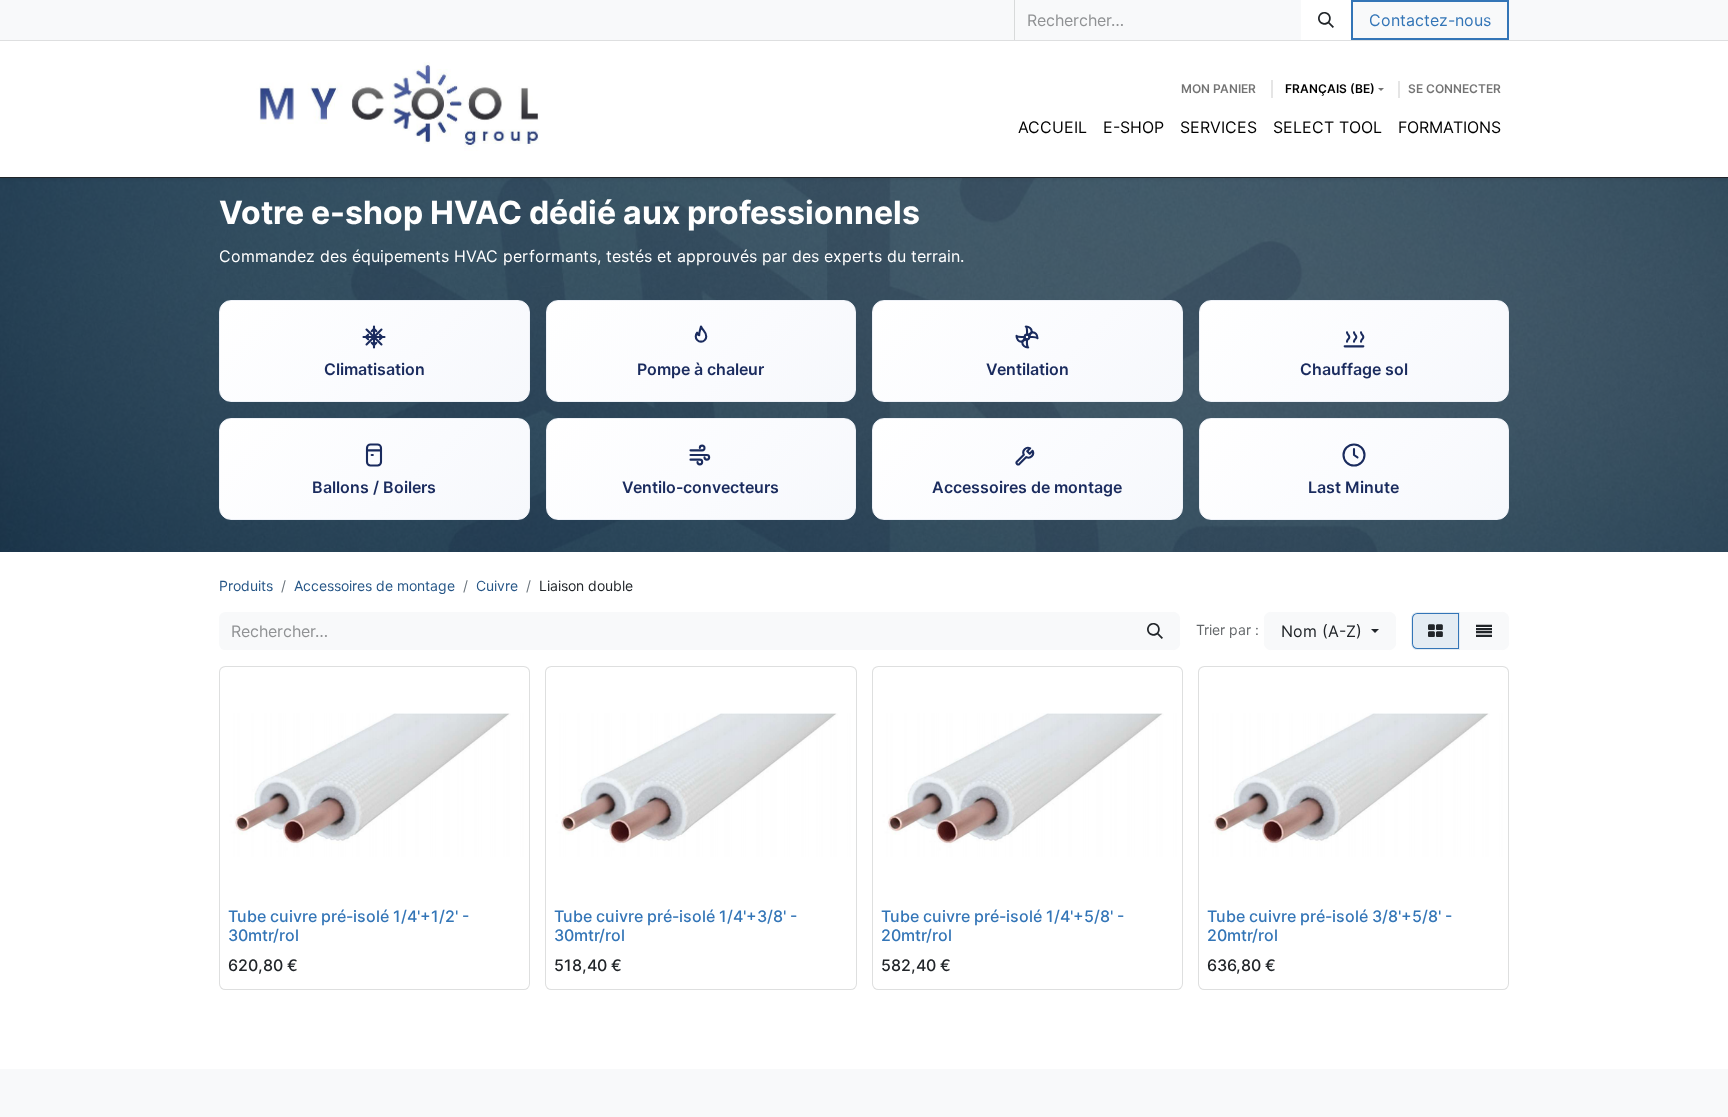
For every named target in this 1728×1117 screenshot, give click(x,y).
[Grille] (1435, 631)
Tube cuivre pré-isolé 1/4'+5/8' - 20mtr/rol (1002, 925)
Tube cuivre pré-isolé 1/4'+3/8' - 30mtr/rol (675, 925)
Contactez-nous (1430, 20)
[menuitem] (1052, 127)
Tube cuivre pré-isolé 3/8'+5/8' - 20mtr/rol (1329, 925)
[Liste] (1484, 631)
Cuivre (497, 585)
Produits (246, 585)
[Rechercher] (1326, 20)
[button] (1330, 631)
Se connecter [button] (296, 871)
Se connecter (1454, 88)
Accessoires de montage (374, 585)
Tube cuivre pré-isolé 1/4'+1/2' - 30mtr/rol (348, 925)
